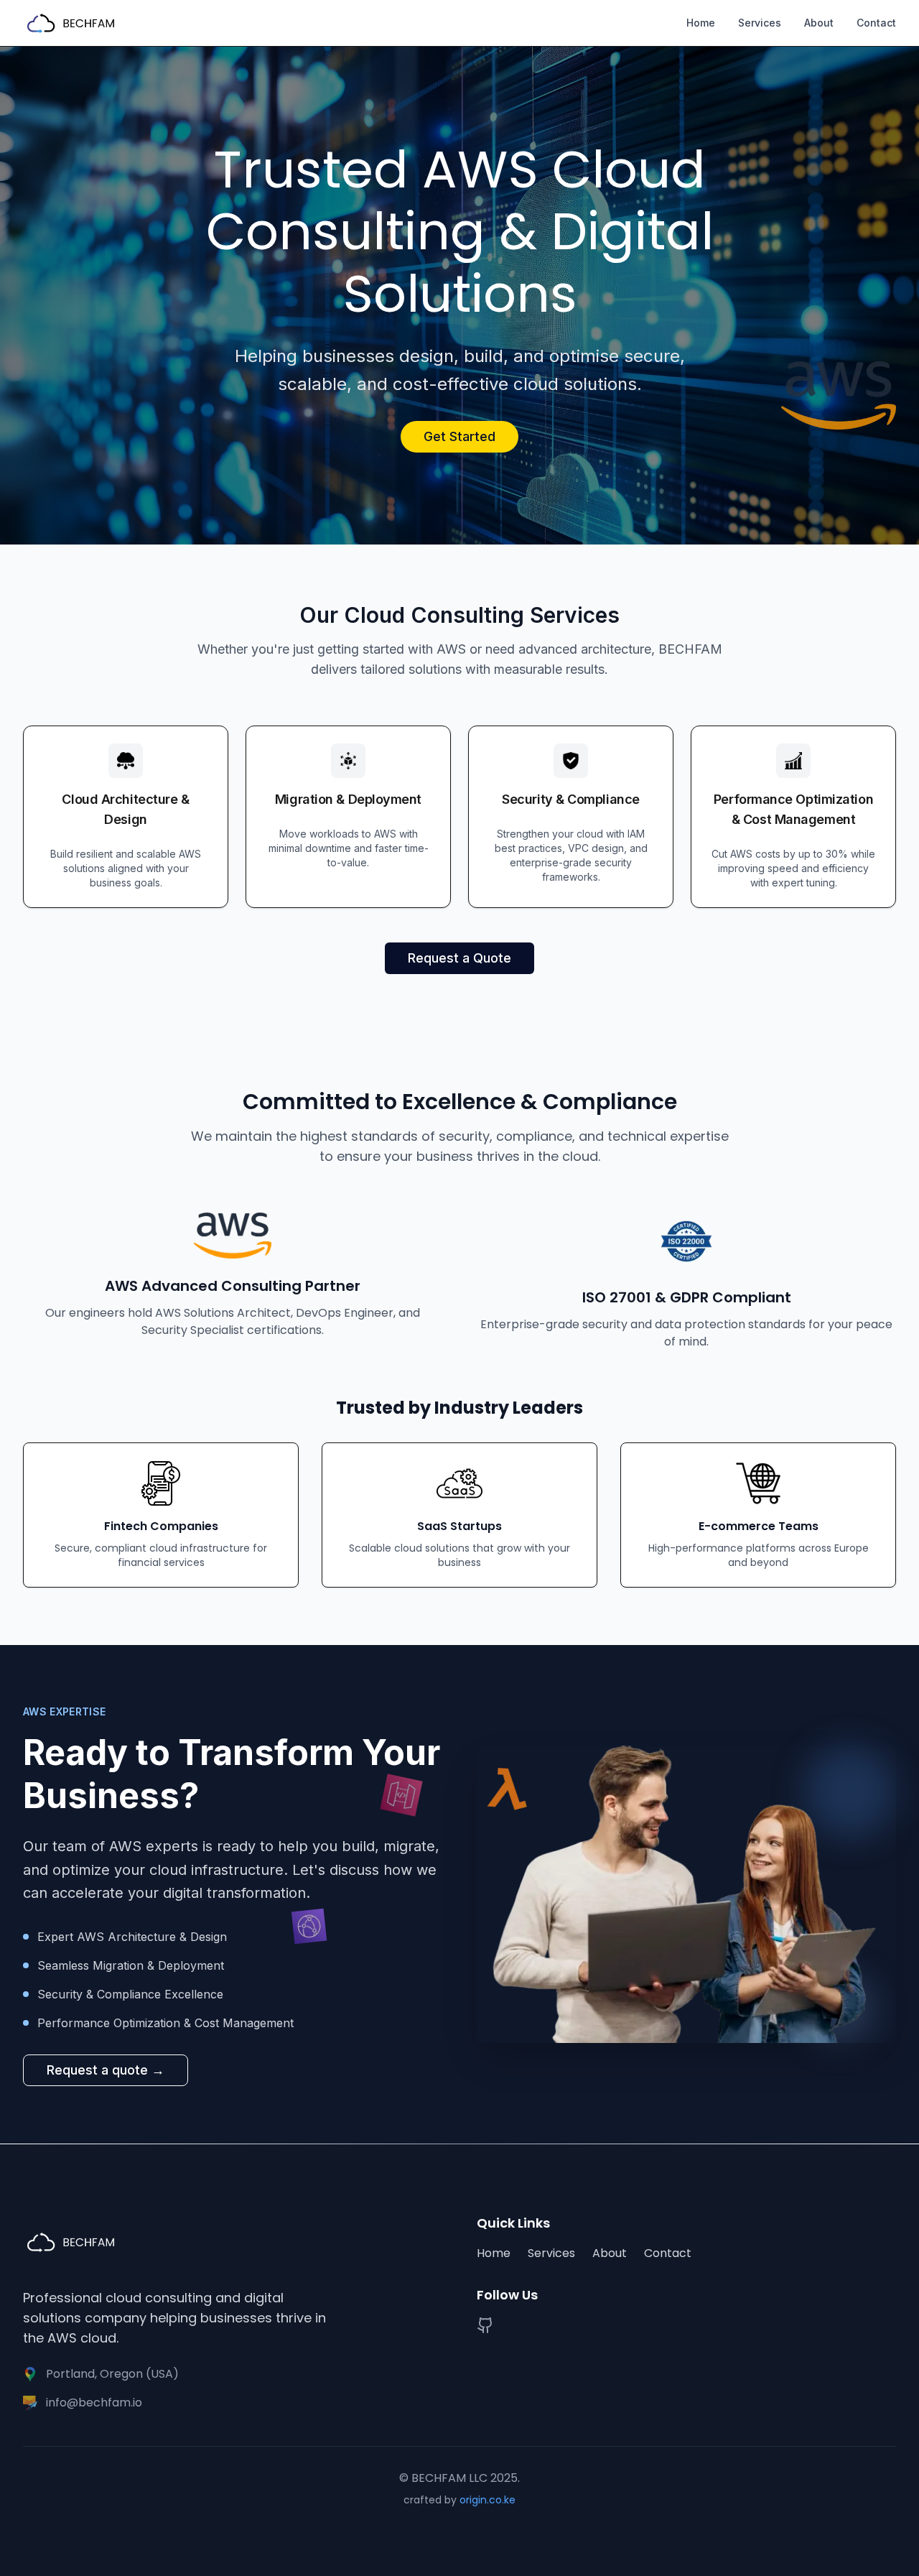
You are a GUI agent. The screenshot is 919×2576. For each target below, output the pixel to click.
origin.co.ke (488, 2500)
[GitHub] (485, 2325)
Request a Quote (459, 958)
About (819, 23)
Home (701, 23)
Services (760, 23)
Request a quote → (106, 2070)
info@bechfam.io (94, 2403)
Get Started (459, 436)
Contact (876, 23)
